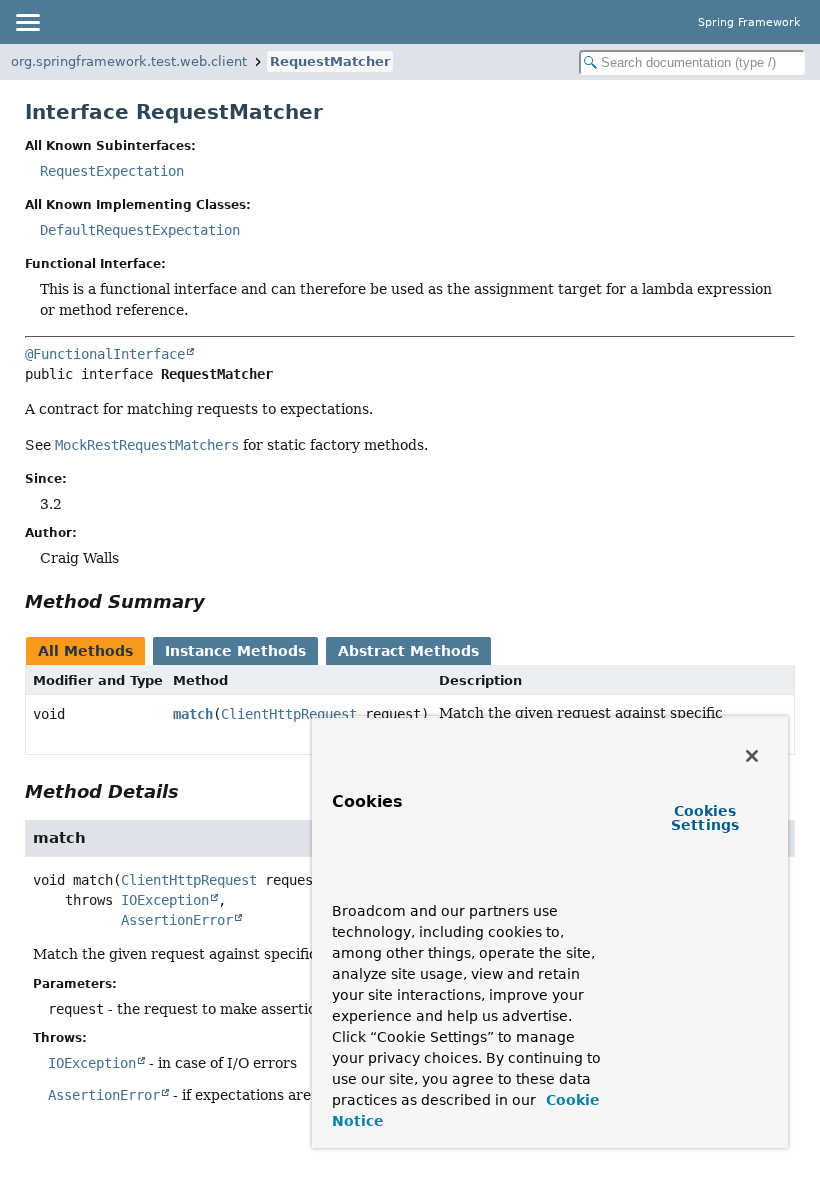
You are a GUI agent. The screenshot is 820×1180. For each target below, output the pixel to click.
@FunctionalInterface (105, 354)
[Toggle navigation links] (27, 22)
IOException (165, 900)
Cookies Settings (705, 818)
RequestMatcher (330, 61)
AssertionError (177, 920)
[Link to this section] (219, 601)
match (193, 714)
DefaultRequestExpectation (140, 230)
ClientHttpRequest (289, 714)
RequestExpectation (112, 171)
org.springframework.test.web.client (129, 61)
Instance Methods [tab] (235, 651)
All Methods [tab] (85, 651)
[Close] (752, 756)
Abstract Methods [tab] (408, 651)
